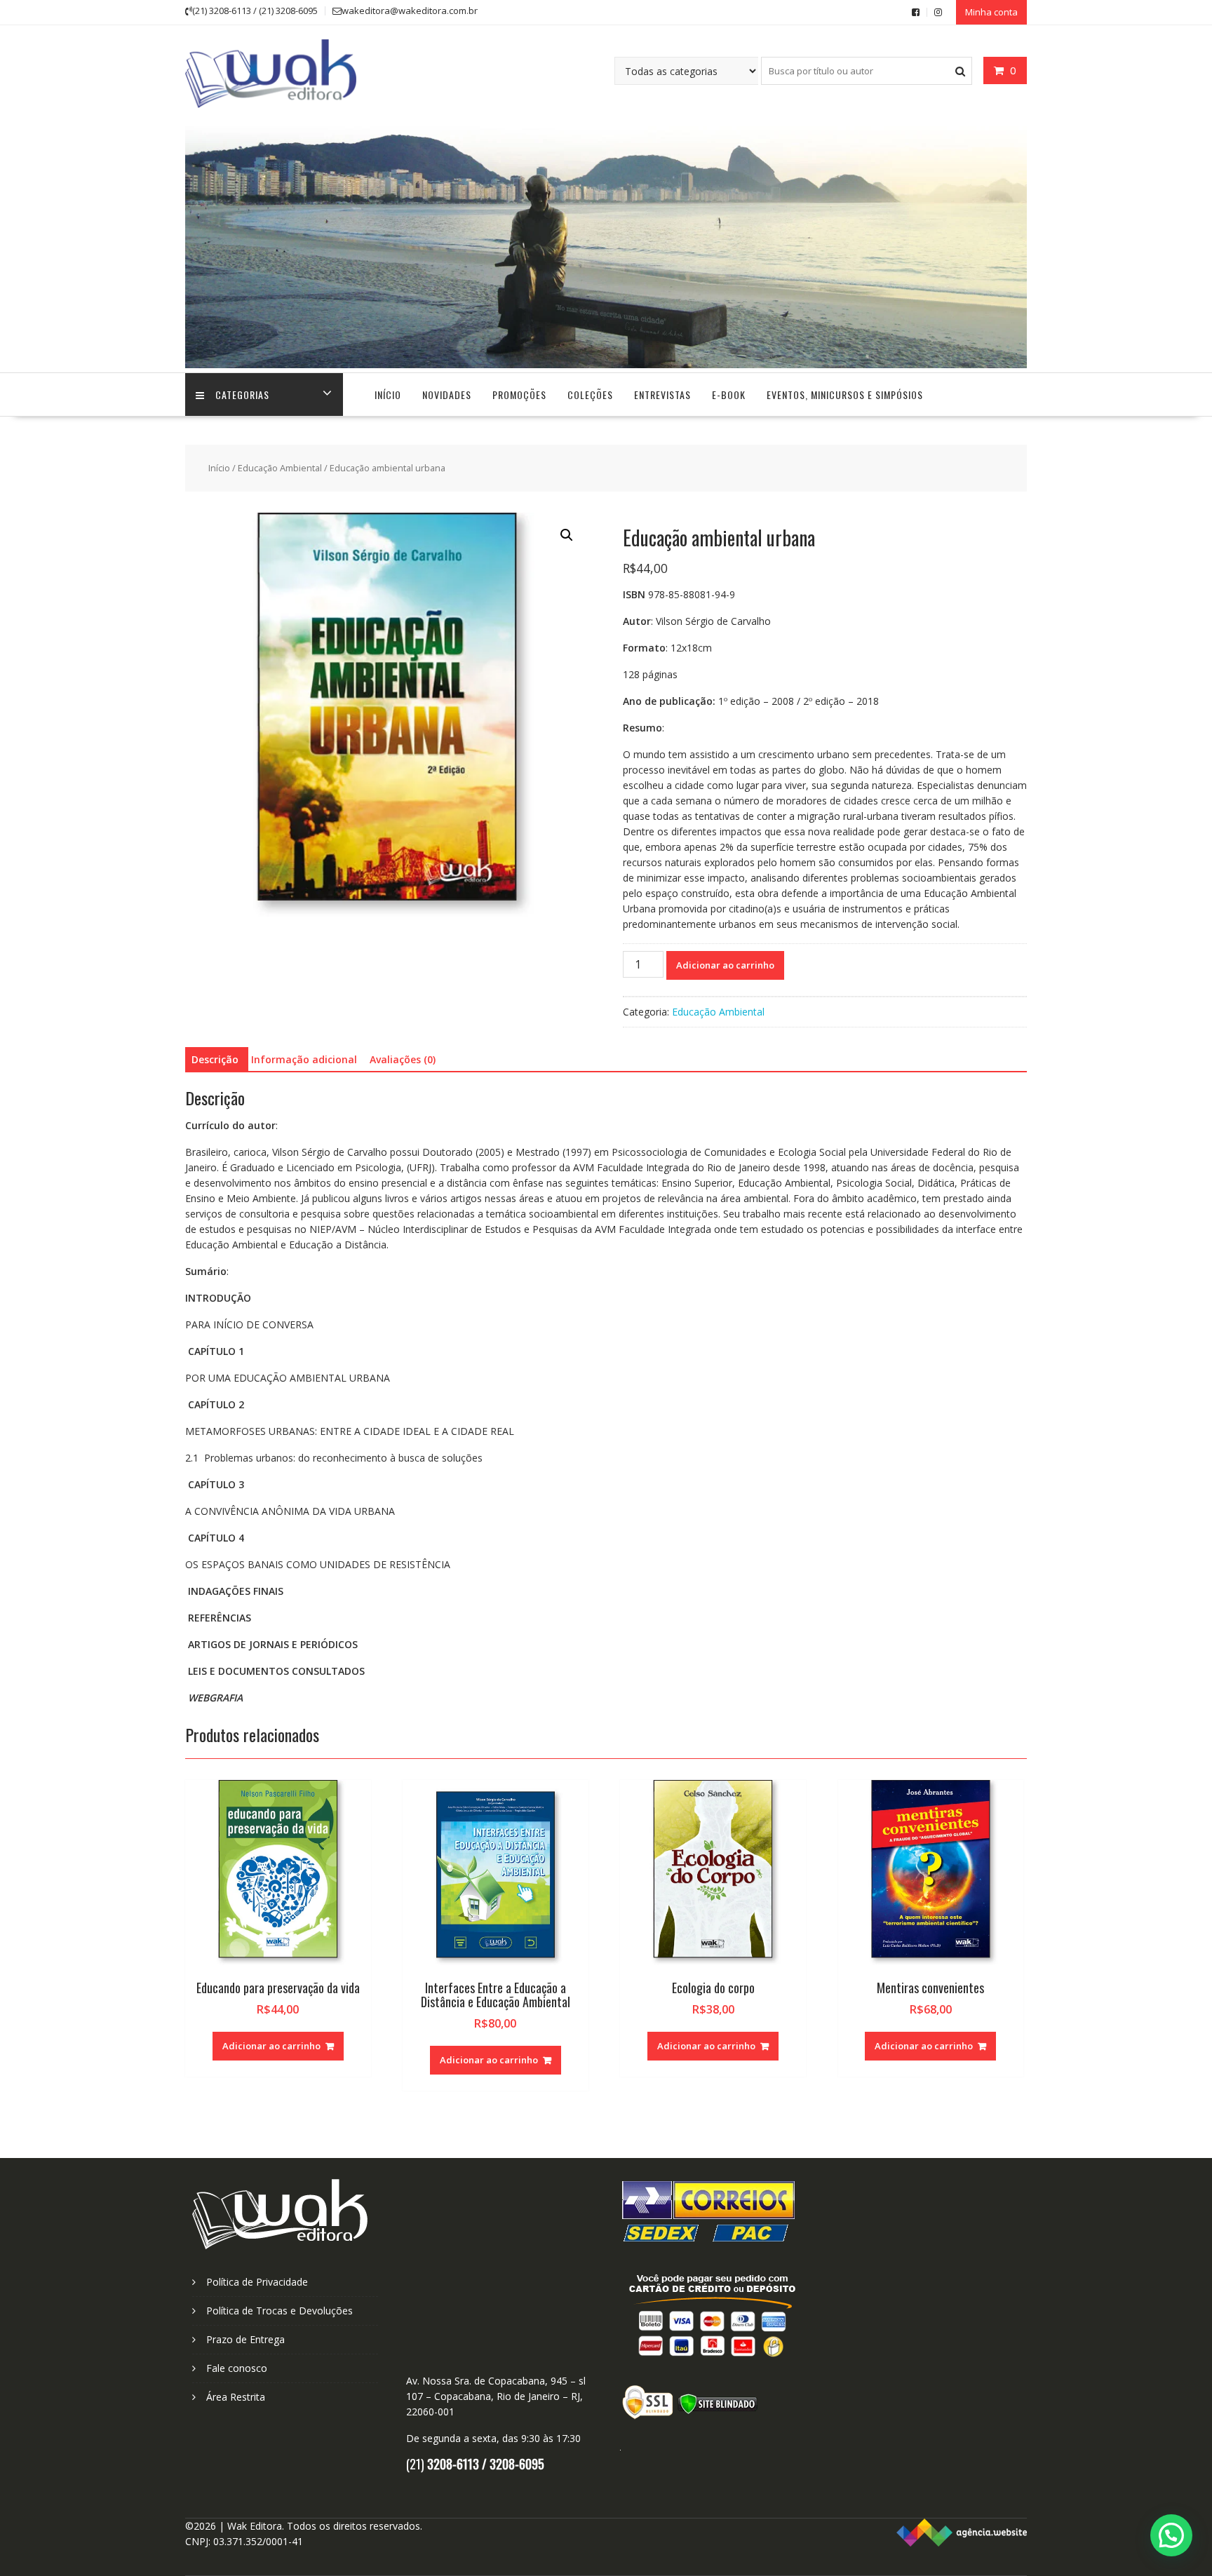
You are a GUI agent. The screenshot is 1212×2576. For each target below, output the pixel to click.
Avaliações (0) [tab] (403, 1059)
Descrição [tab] (215, 1059)
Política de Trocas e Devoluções (280, 2311)
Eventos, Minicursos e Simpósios (845, 395)
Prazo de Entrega (245, 2339)
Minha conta (991, 12)
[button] (567, 535)
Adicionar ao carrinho (725, 965)
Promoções (519, 395)
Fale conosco (237, 2368)
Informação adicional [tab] (304, 1059)
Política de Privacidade (257, 2282)
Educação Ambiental (280, 468)
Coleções (590, 395)
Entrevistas (662, 395)
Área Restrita (236, 2397)
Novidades (447, 395)
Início (388, 395)
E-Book (729, 395)
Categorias (242, 395)
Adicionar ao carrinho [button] (271, 2046)
